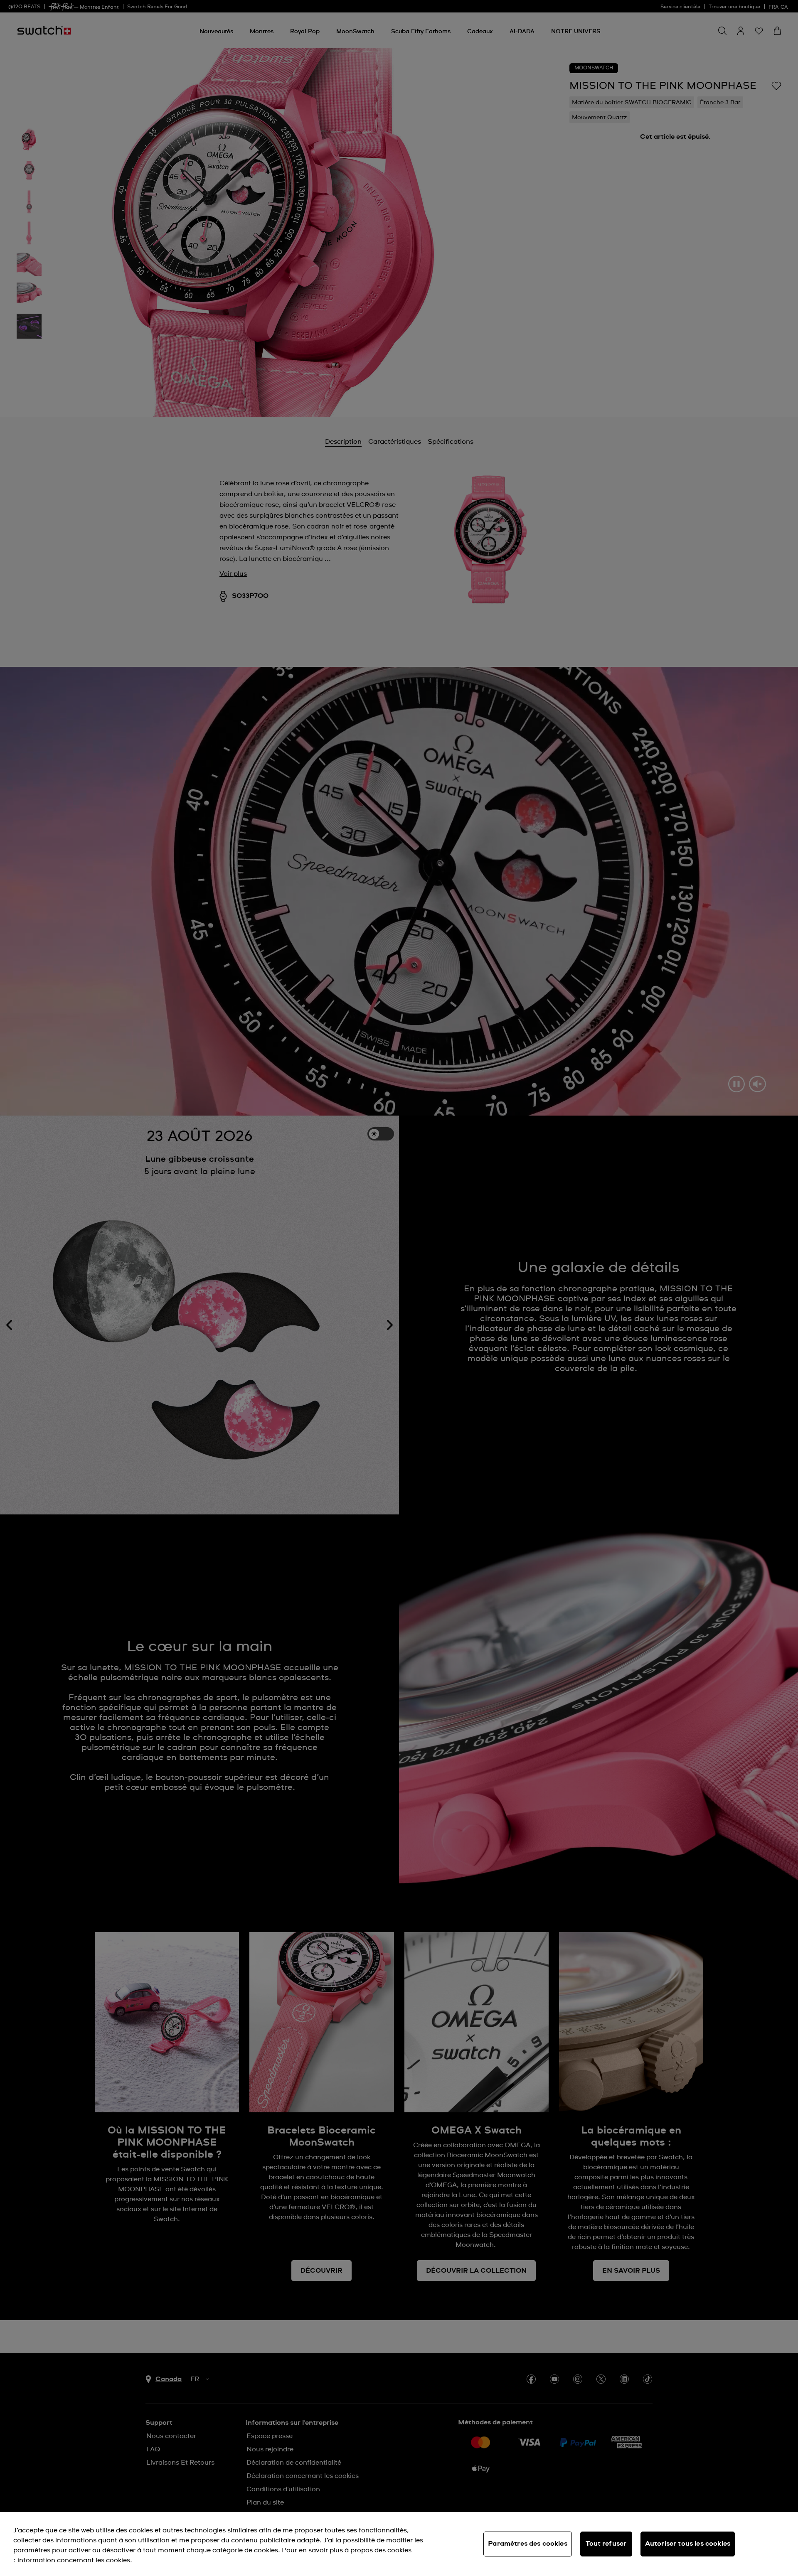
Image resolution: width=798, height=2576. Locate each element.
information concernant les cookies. (75, 2560)
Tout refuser (606, 2544)
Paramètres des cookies (528, 2544)
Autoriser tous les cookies (688, 2544)
